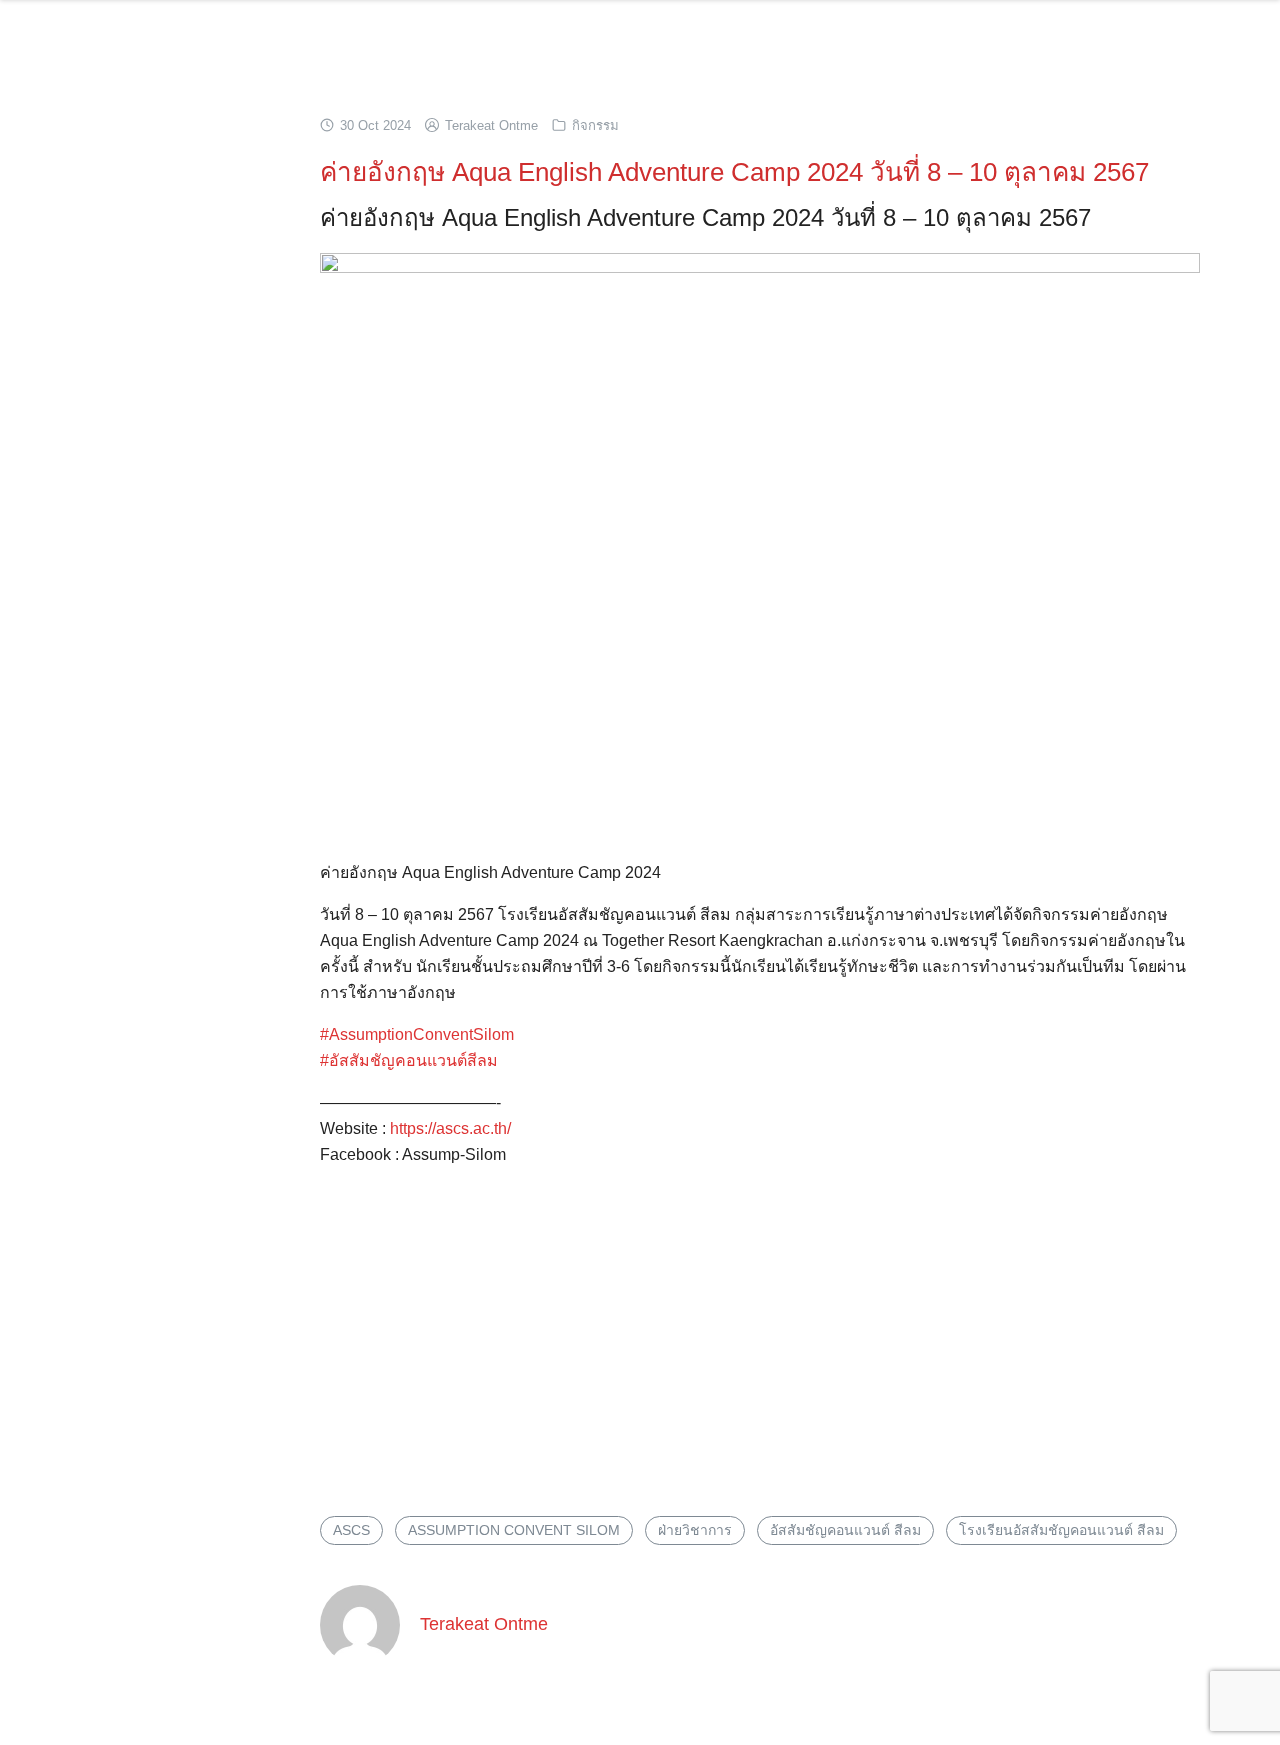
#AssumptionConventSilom (417, 1034)
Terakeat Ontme (491, 125)
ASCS (351, 1530)
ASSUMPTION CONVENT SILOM (514, 1530)
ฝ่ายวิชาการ (695, 1530)
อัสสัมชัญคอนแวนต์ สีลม (845, 1530)
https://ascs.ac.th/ (450, 1128)
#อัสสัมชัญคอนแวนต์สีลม (409, 1060)
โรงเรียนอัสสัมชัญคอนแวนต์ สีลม (1061, 1530)
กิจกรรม (595, 125)
